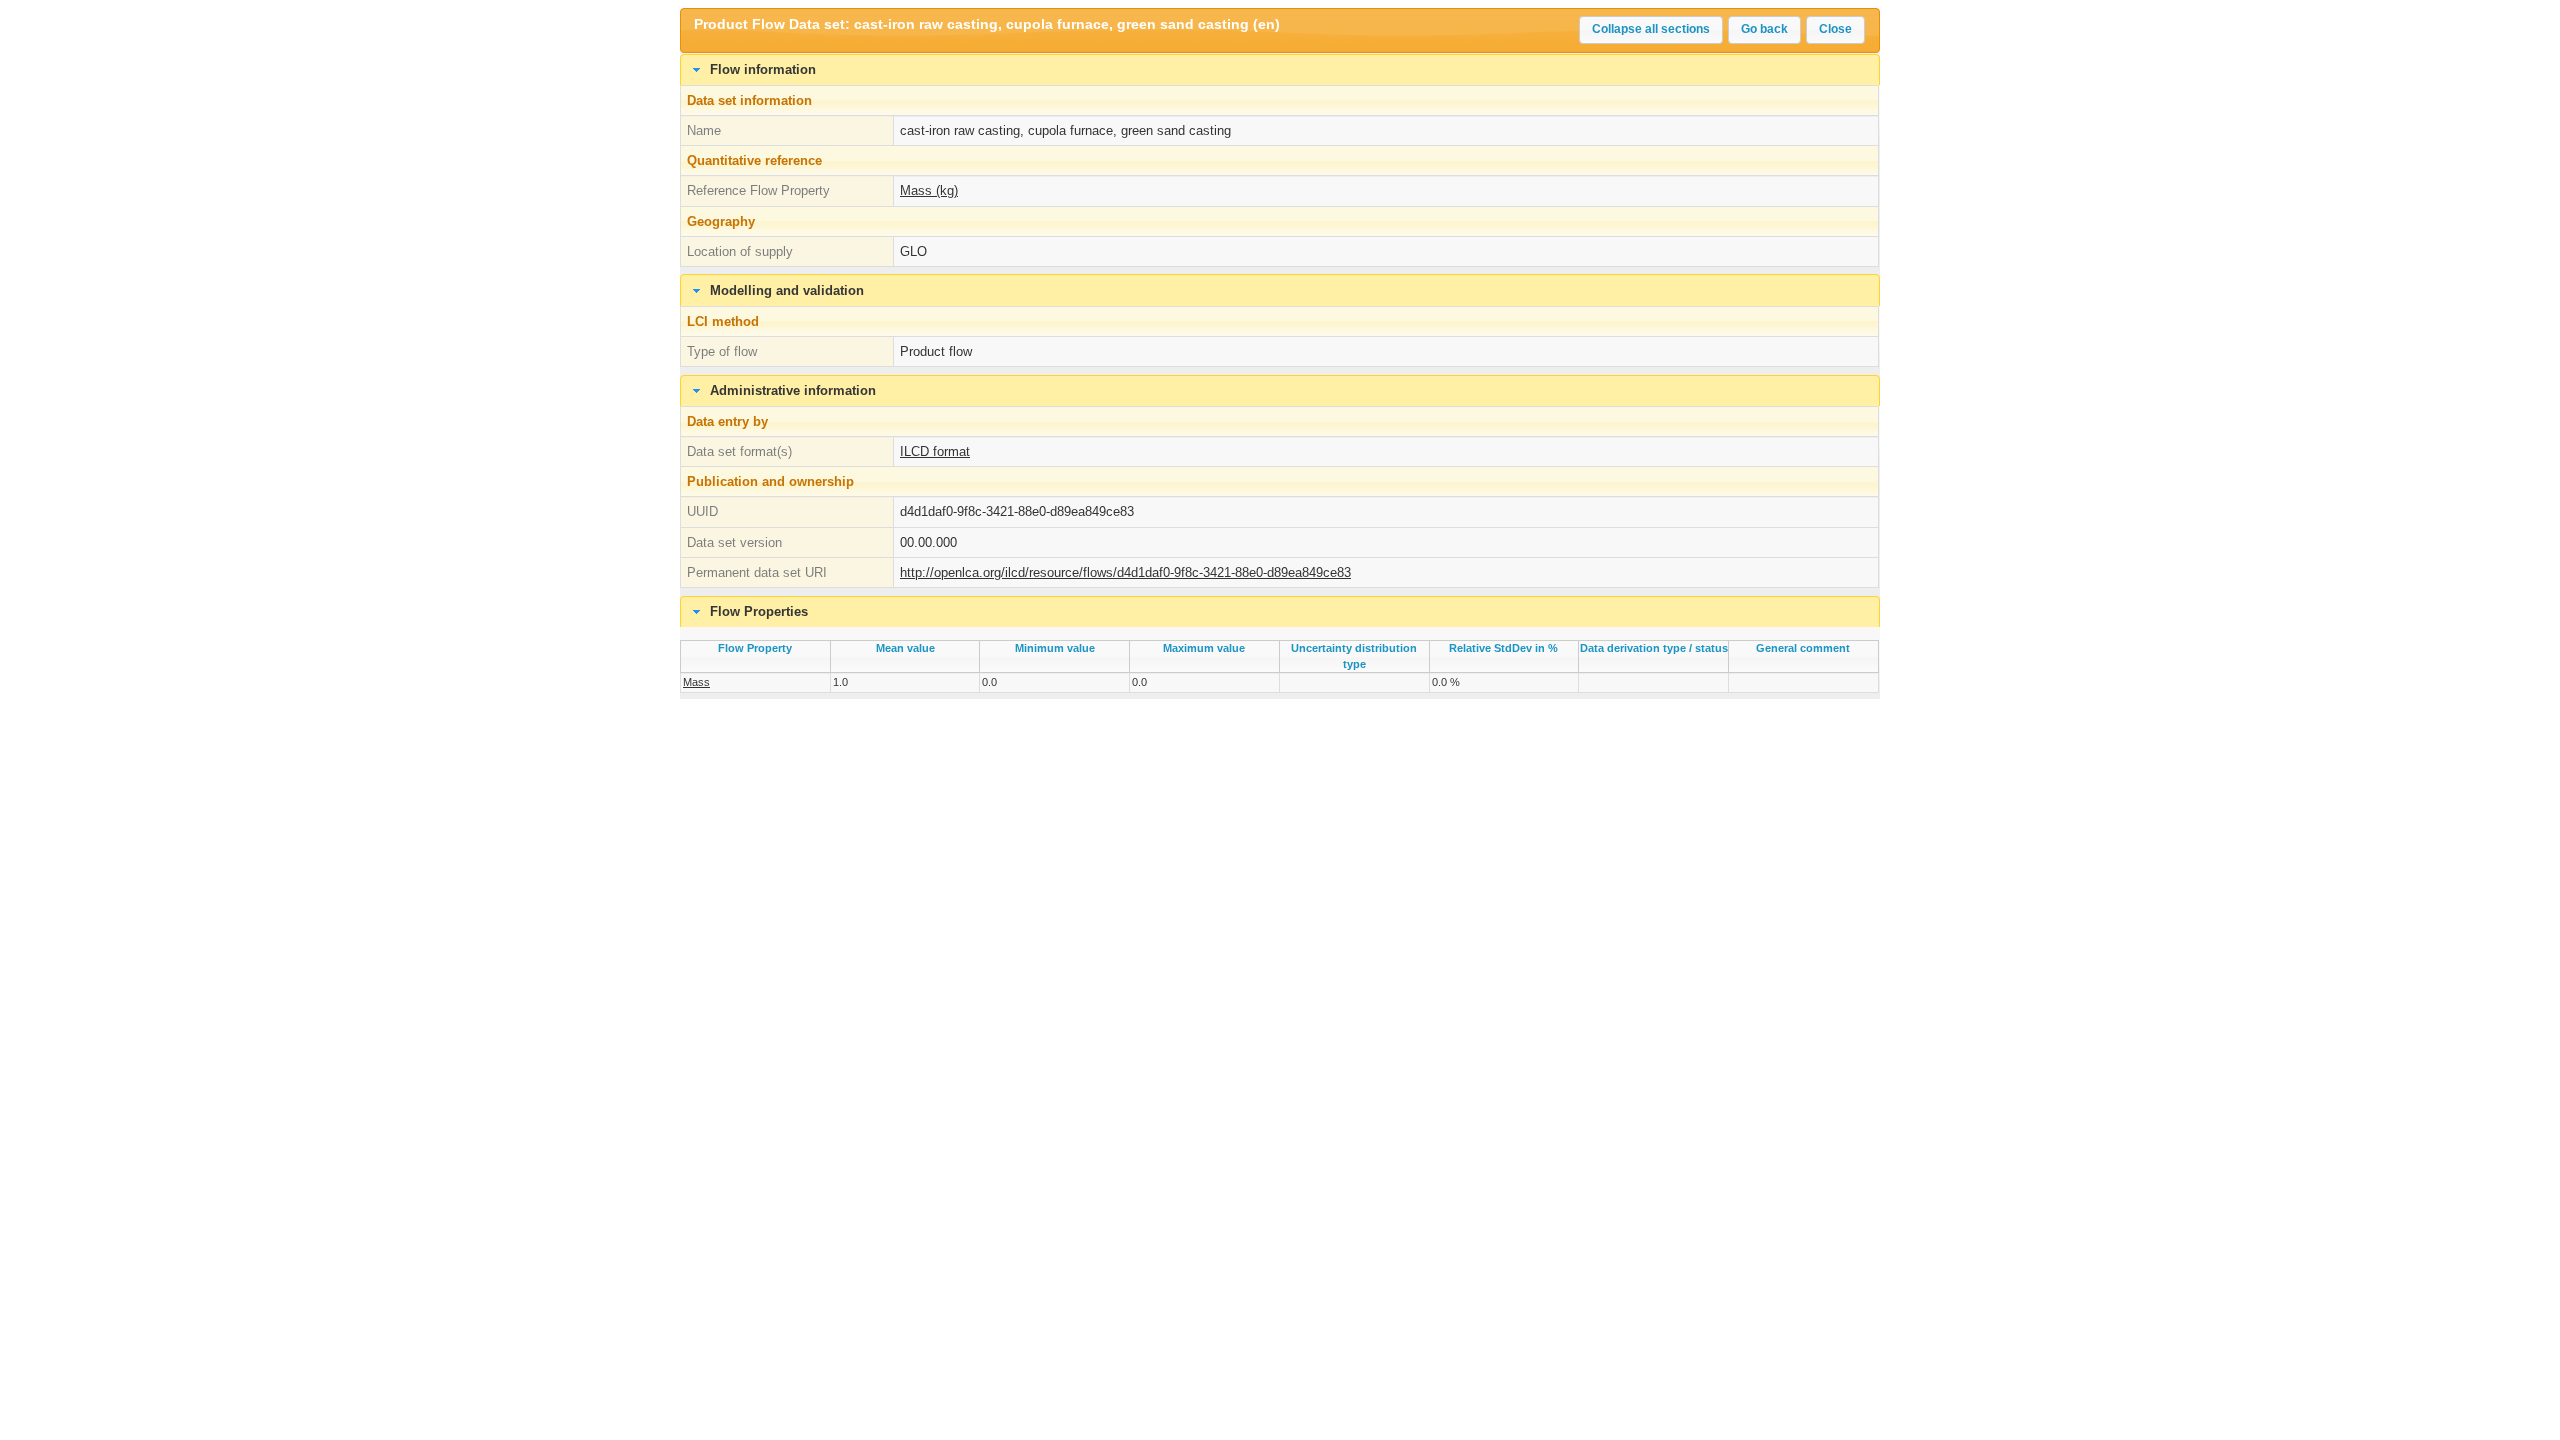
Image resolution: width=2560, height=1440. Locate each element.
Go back (1764, 29)
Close (1835, 29)
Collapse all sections (1651, 29)
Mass (696, 682)
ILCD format (935, 451)
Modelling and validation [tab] (787, 290)
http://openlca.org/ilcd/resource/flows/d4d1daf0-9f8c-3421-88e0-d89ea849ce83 (1125, 572)
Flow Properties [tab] (759, 611)
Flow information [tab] (763, 69)
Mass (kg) (929, 190)
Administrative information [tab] (793, 390)
